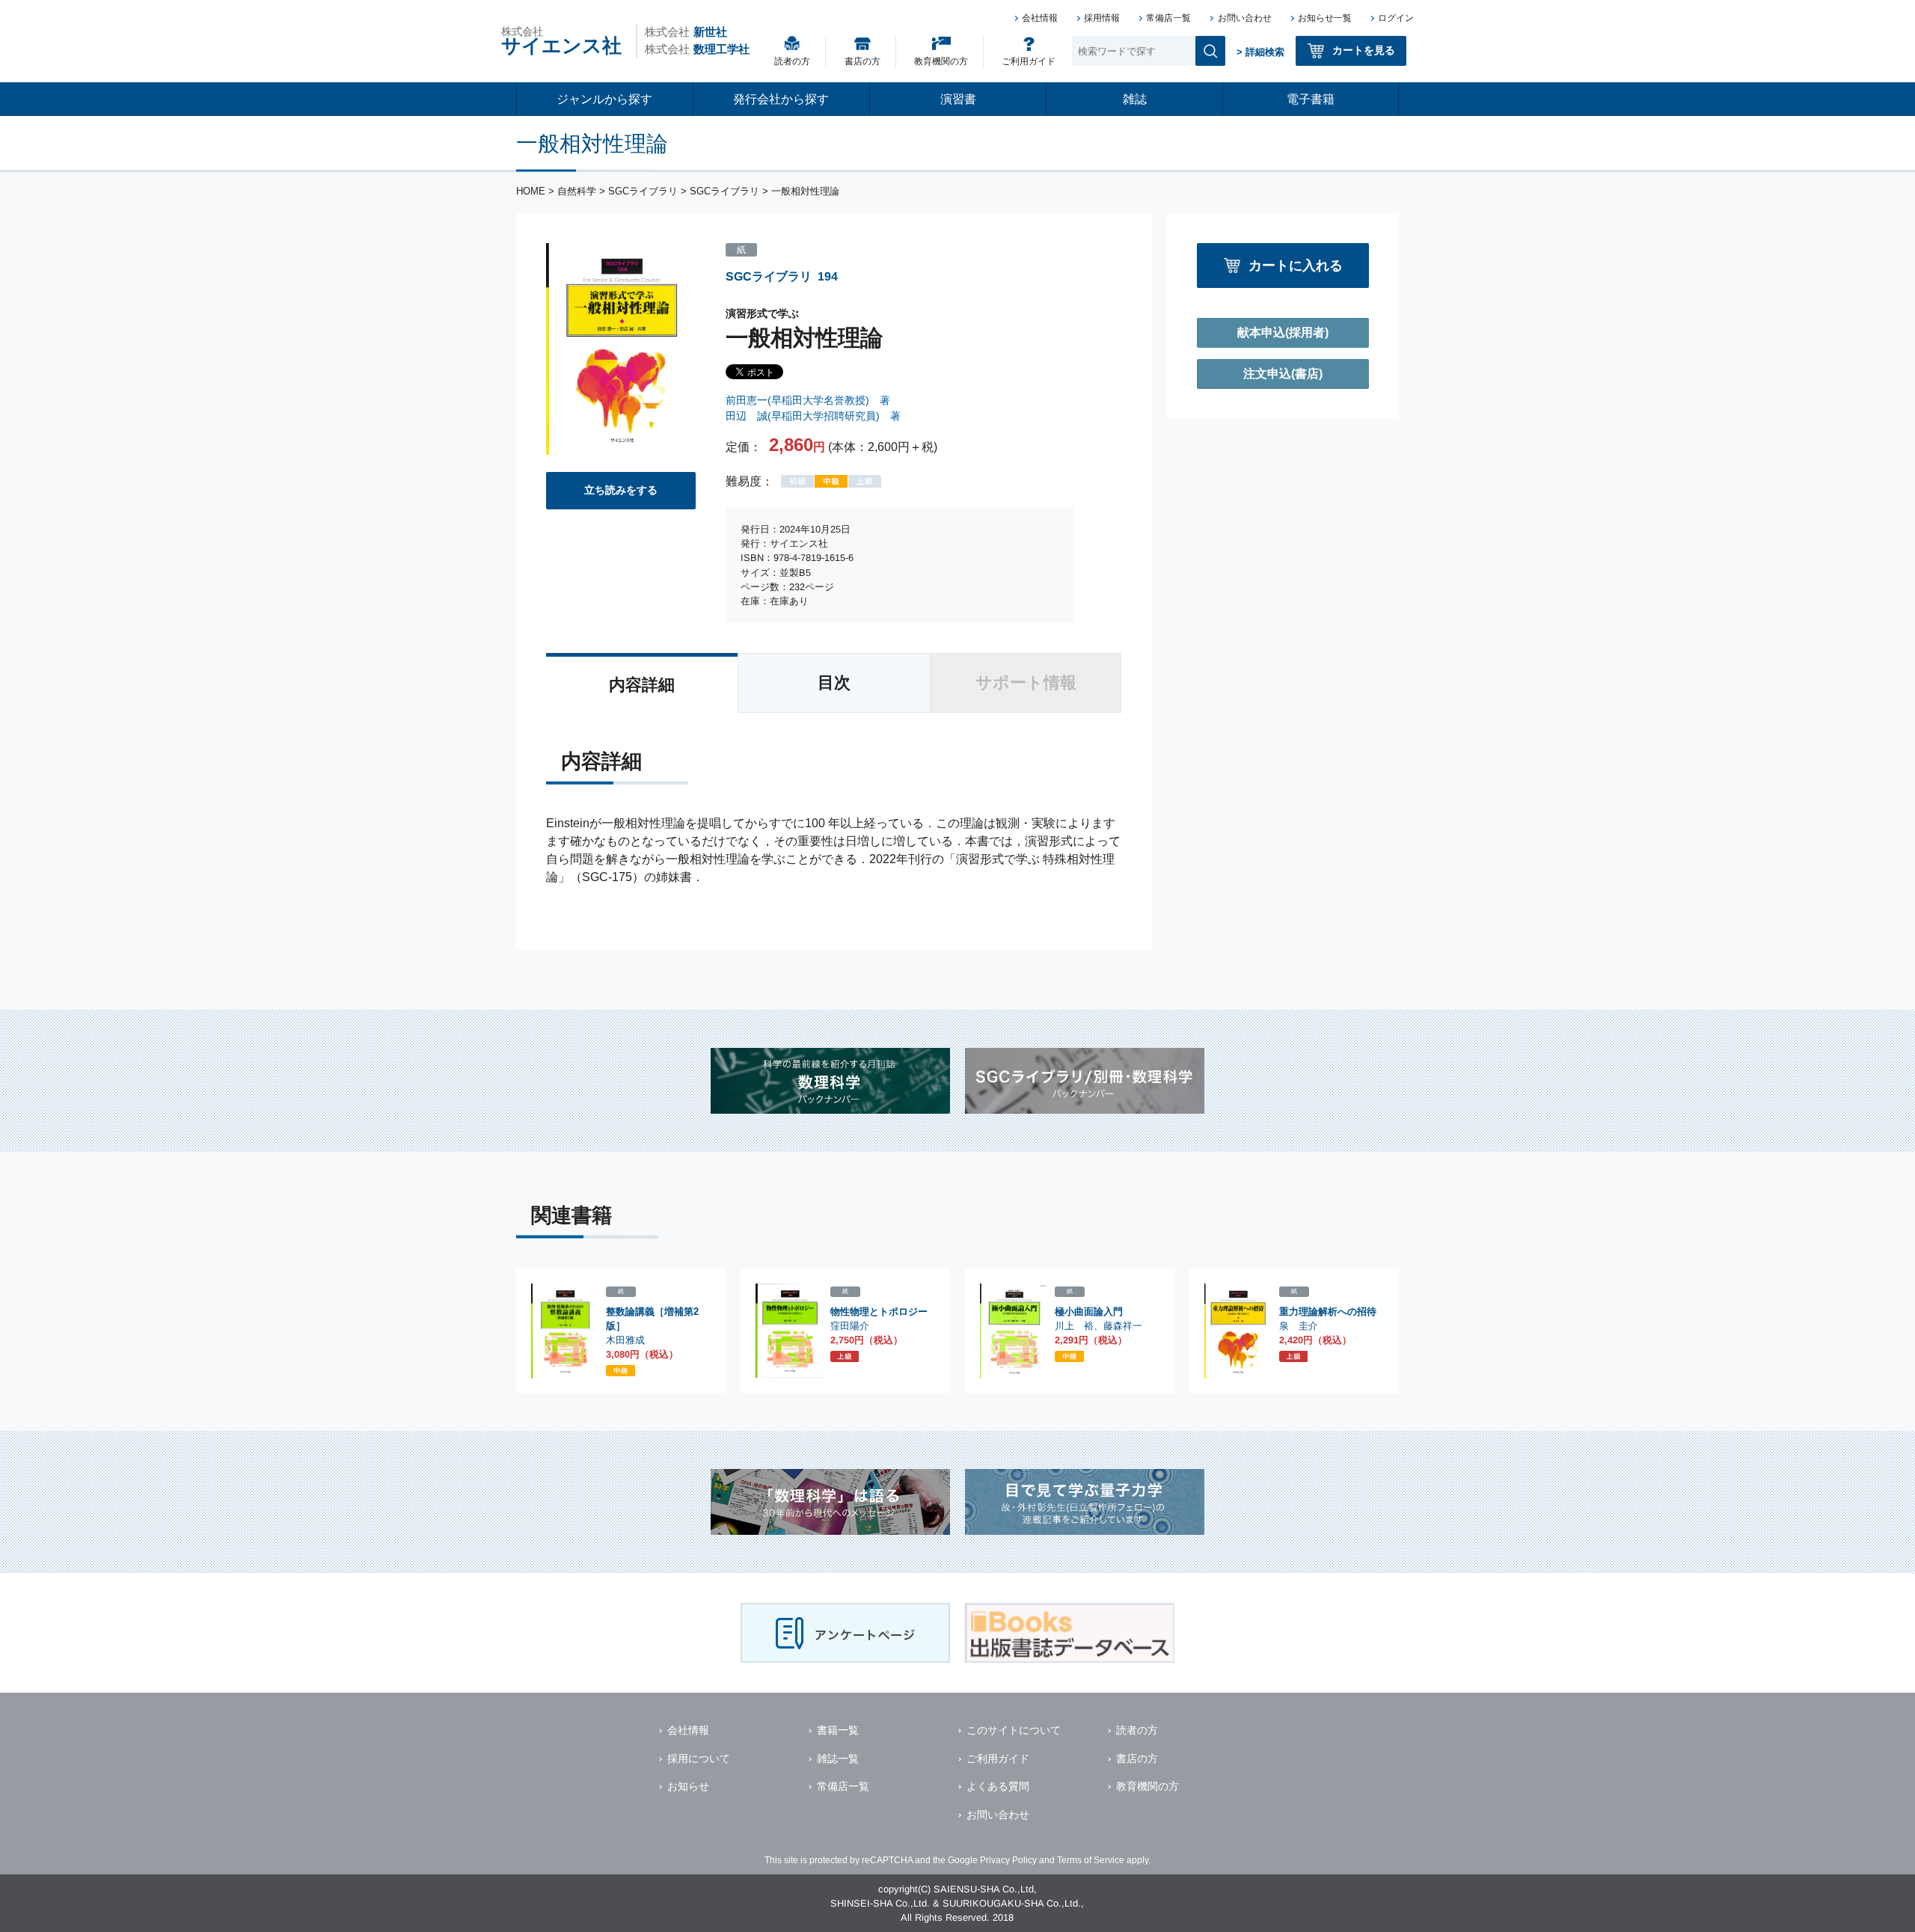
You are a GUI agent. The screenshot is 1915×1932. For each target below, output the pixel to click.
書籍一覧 (838, 1730)
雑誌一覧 (838, 1758)
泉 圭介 (1299, 1326)
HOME (531, 191)
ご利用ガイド (1029, 61)
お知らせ (688, 1786)
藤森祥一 (1123, 1326)
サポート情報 (1026, 683)
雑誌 (1135, 99)
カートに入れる (1296, 265)
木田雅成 (625, 1340)
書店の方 (862, 61)
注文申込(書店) (1283, 374)
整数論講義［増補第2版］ (652, 1319)
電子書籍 (1311, 99)
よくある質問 (998, 1786)
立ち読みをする (621, 490)
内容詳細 (642, 685)
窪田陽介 (850, 1326)
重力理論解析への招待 (1328, 1312)
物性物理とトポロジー (879, 1312)
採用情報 (1102, 18)
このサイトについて (1014, 1730)
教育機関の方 (941, 61)
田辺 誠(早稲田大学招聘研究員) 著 (813, 416)
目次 (834, 683)
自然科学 (577, 191)
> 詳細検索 (1260, 52)
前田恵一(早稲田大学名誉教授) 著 (808, 400)
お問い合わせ (1245, 18)
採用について (699, 1758)
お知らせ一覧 (1325, 18)
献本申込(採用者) (1283, 332)
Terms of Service (1091, 1860)
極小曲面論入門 (1089, 1312)
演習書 (958, 99)
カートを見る (1364, 50)
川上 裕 (1074, 1326)
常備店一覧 (1168, 18)
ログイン (1396, 18)
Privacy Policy (1008, 1860)
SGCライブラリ (643, 191)
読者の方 (792, 61)
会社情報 (1040, 18)
